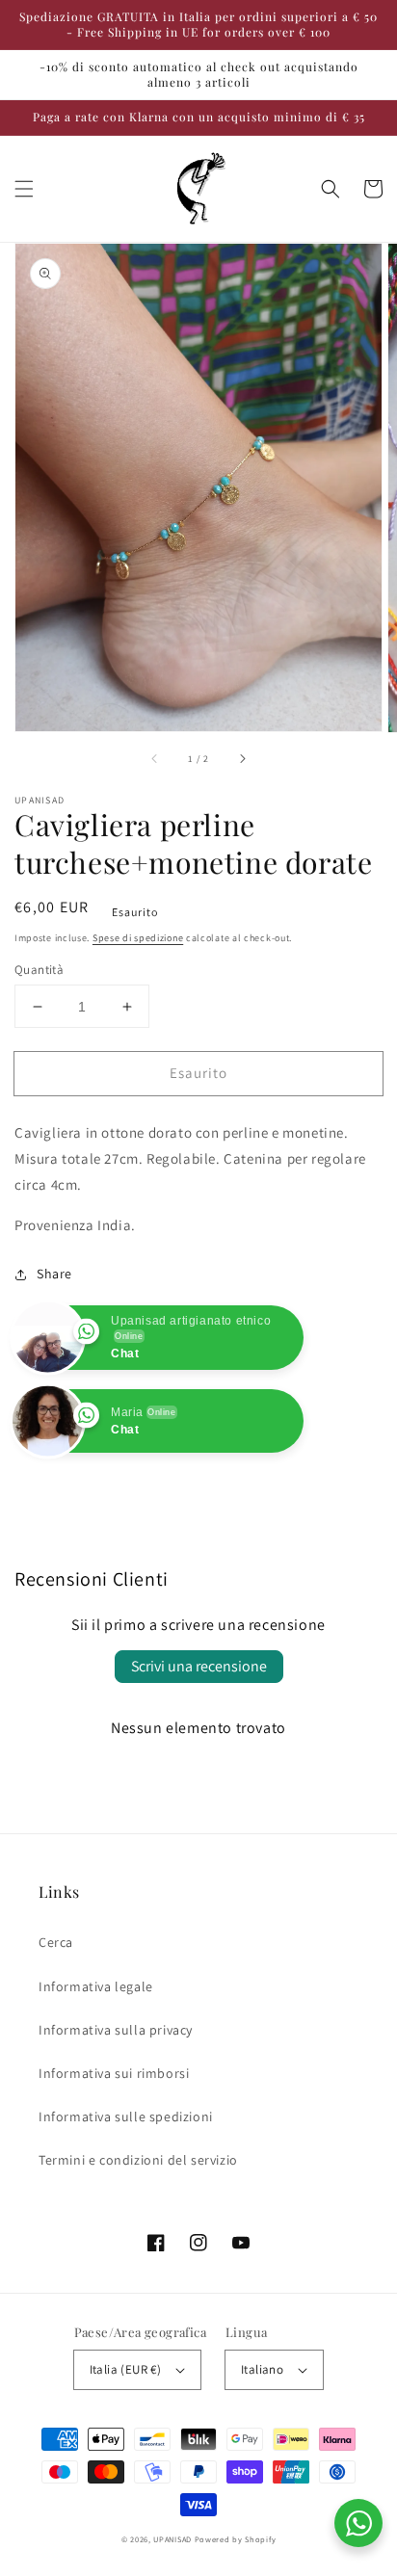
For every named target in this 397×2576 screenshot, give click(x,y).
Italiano (262, 2369)
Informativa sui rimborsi (114, 2073)
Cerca (56, 1942)
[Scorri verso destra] (242, 759)
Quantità (39, 970)
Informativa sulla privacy (116, 2030)
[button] (24, 189)
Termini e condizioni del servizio (138, 2160)
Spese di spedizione (138, 938)
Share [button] (54, 1274)
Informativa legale (96, 1986)
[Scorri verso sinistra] (155, 759)
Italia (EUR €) (126, 2369)
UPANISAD (172, 2539)
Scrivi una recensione (199, 1666)
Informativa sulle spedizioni (126, 2116)
